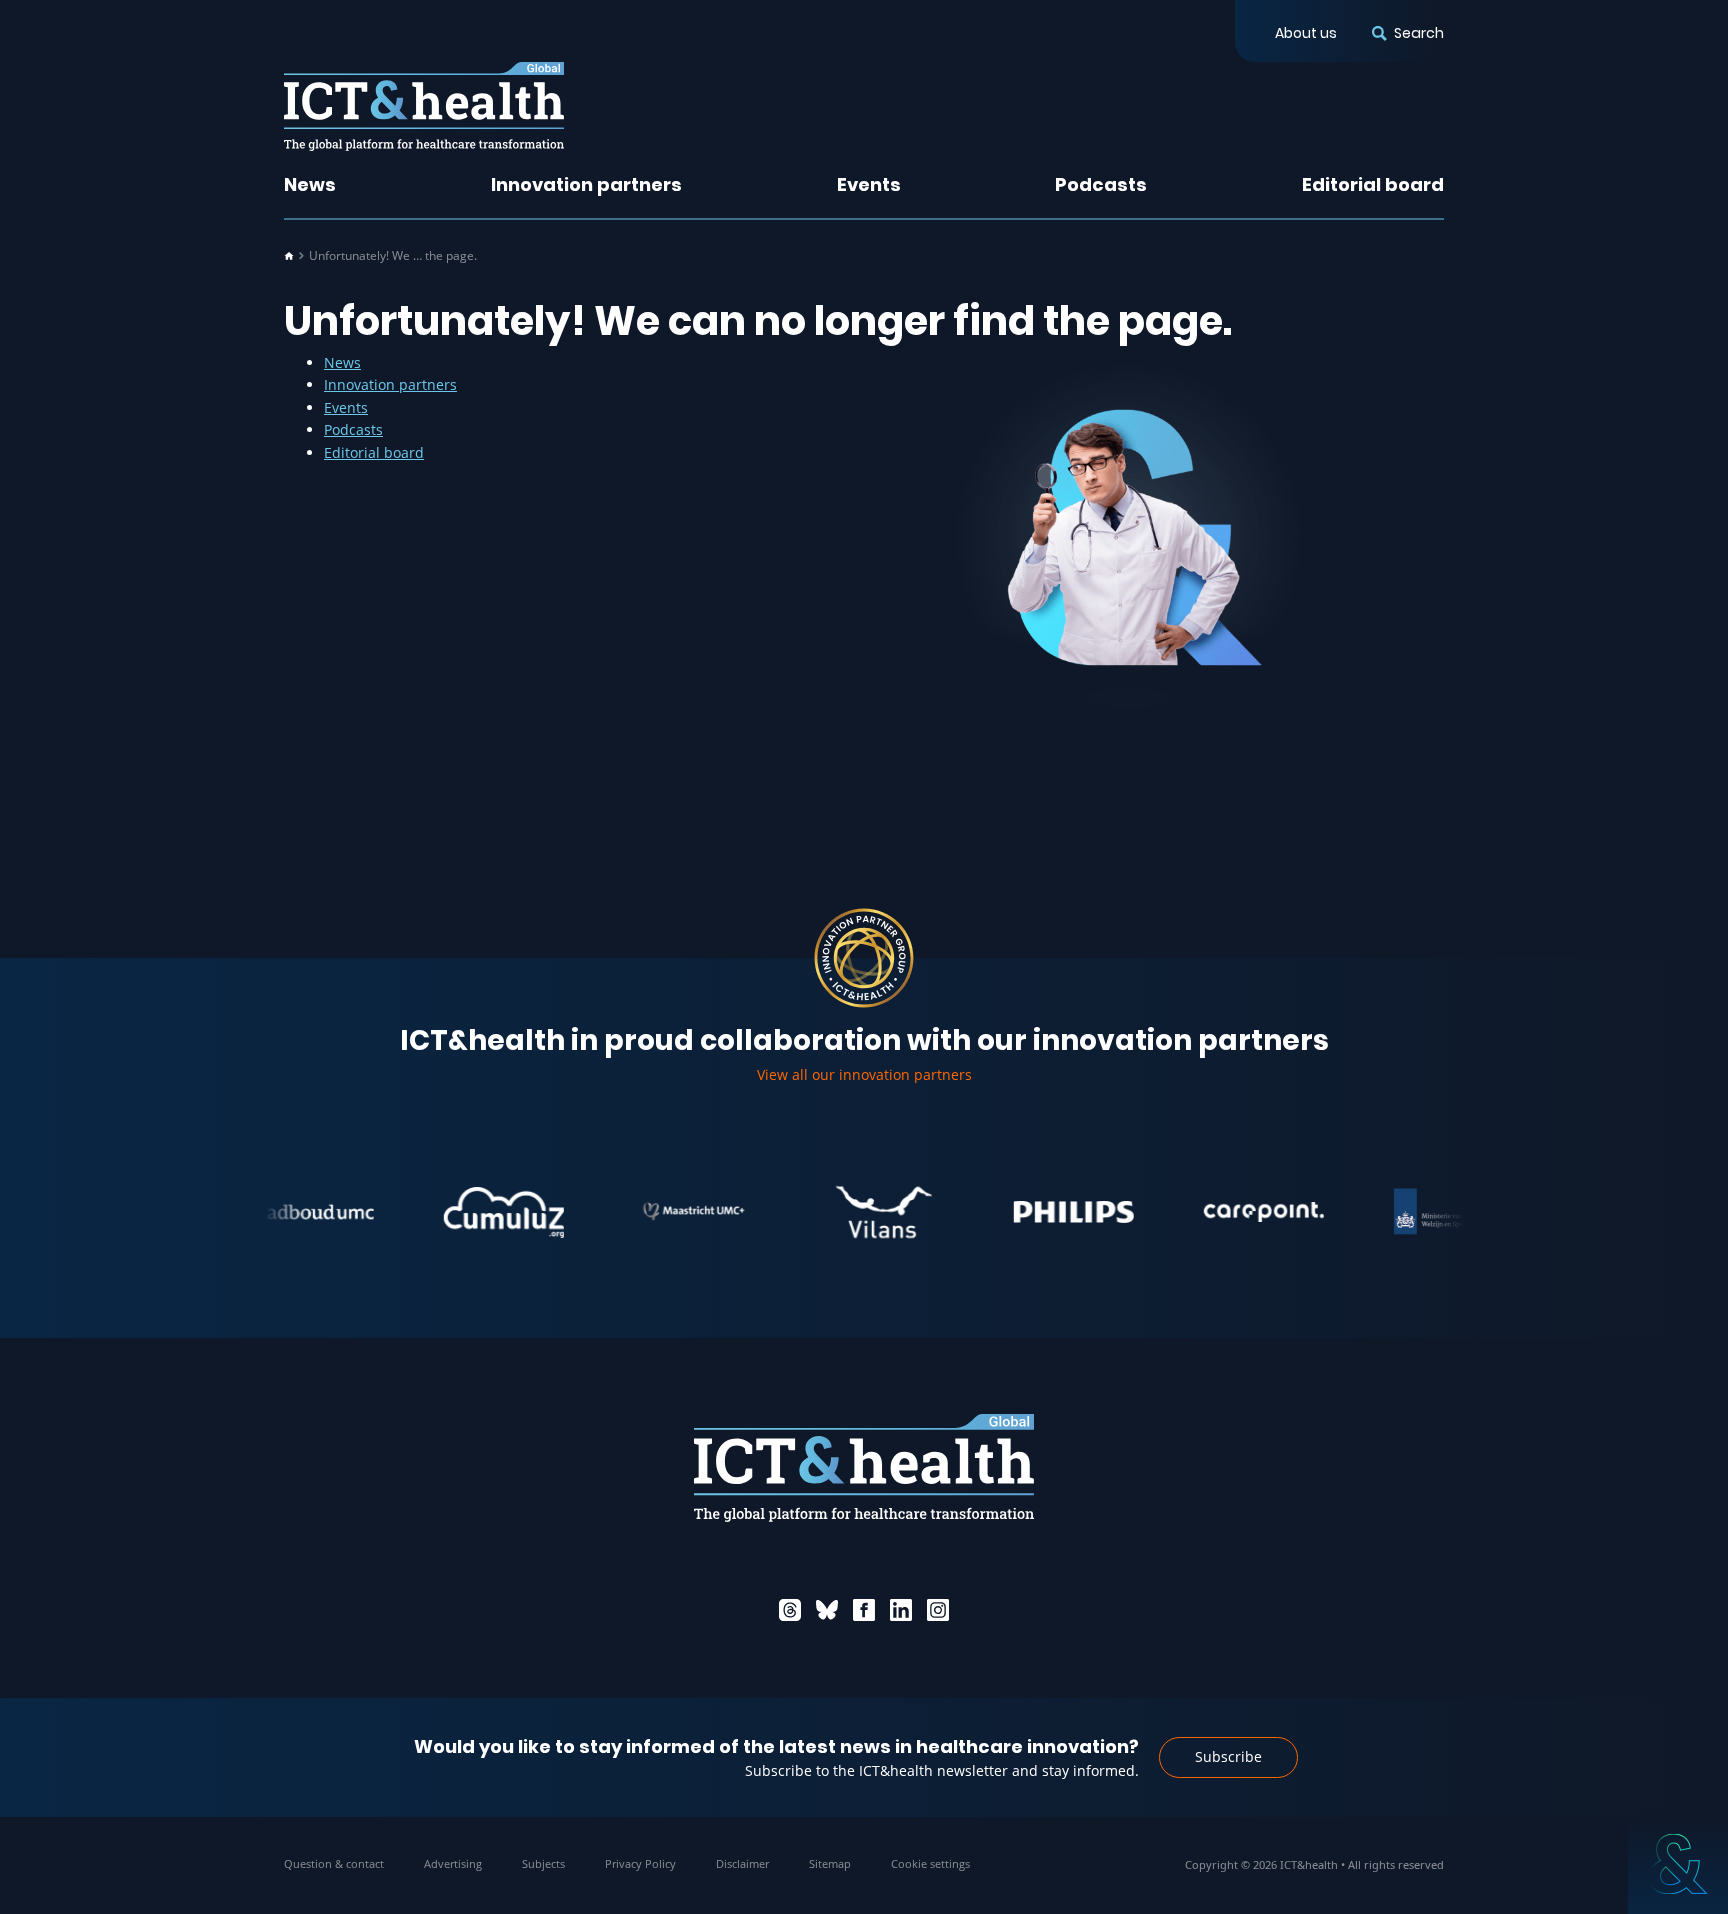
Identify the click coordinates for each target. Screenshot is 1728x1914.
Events (869, 184)
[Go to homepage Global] (424, 106)
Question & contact (334, 1863)
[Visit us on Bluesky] (827, 1610)
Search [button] (1419, 33)
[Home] (289, 256)
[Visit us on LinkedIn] (901, 1610)
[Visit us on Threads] (790, 1610)
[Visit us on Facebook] (864, 1610)
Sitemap (830, 1863)
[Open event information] (1678, 1864)
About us (1306, 33)
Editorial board (1373, 184)
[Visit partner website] (276, 1212)
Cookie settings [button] (930, 1863)
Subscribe (1228, 1756)
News (310, 184)
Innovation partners (586, 184)
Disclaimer (742, 1863)
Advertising (453, 1863)
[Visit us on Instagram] (938, 1610)
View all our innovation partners (864, 1074)
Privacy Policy (640, 1863)
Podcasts (1101, 184)
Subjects (543, 1863)
